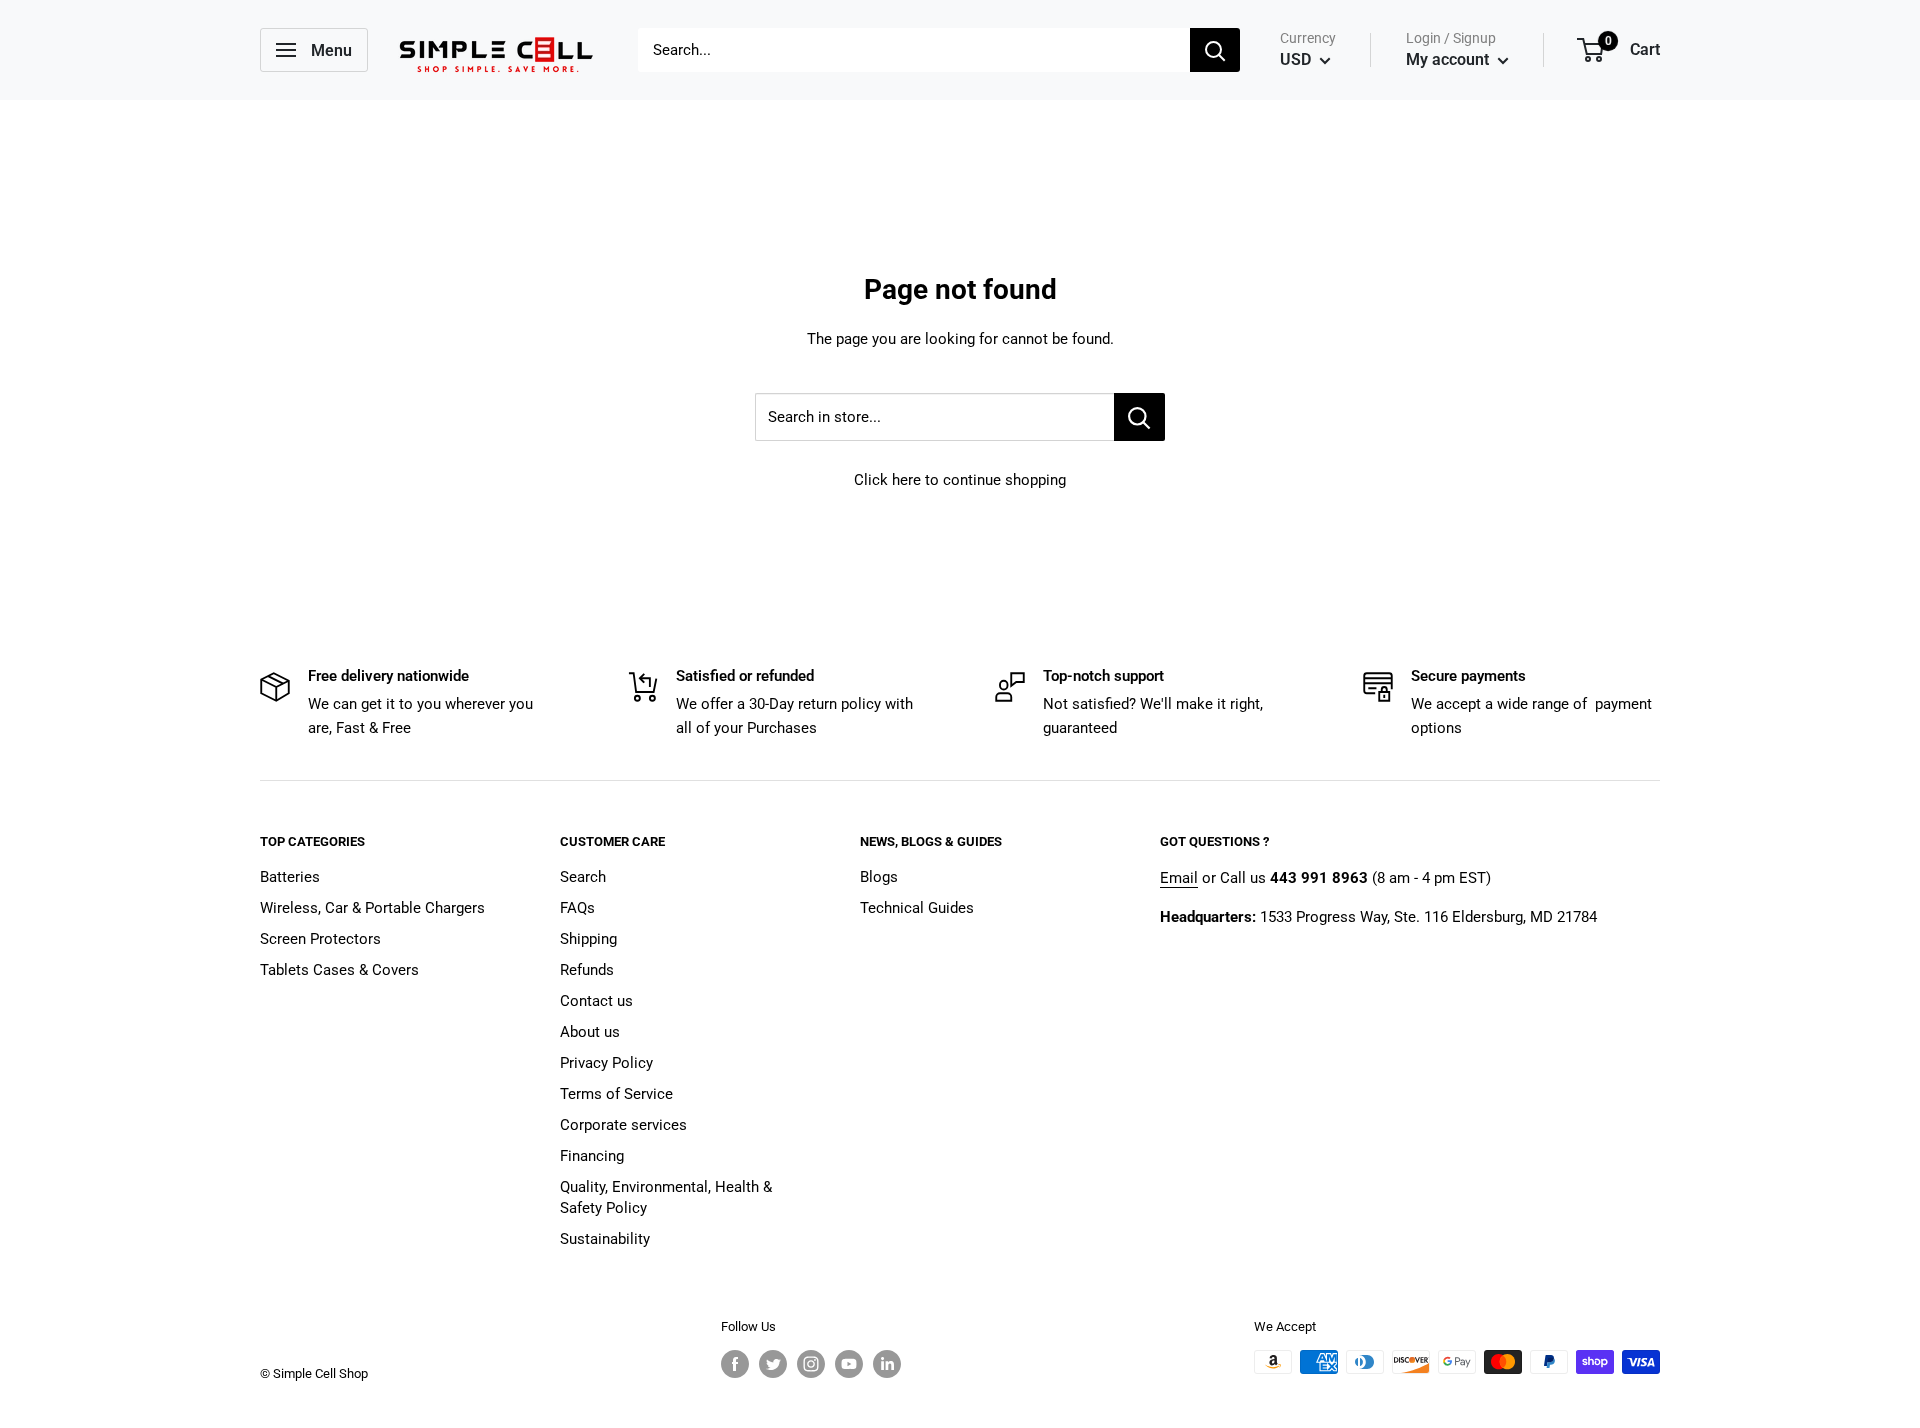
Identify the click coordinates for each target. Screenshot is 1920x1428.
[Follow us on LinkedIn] (887, 1364)
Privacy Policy (606, 1063)
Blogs (879, 877)
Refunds (587, 970)
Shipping (588, 939)
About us (590, 1032)
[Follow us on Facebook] (735, 1364)
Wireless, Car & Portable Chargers (372, 908)
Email (1179, 878)
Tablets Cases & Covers (339, 970)
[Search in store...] (1139, 417)
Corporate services (623, 1125)
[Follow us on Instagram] (811, 1364)
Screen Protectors (320, 939)
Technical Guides (917, 908)
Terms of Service (616, 1094)
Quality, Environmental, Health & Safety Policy (666, 1197)
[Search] (1215, 50)
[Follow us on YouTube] (849, 1364)
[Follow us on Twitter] (773, 1364)
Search (583, 877)
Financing (592, 1156)
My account (1449, 59)
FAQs (577, 908)
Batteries (290, 877)
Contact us (596, 1001)
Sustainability (605, 1239)
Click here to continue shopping (960, 480)
